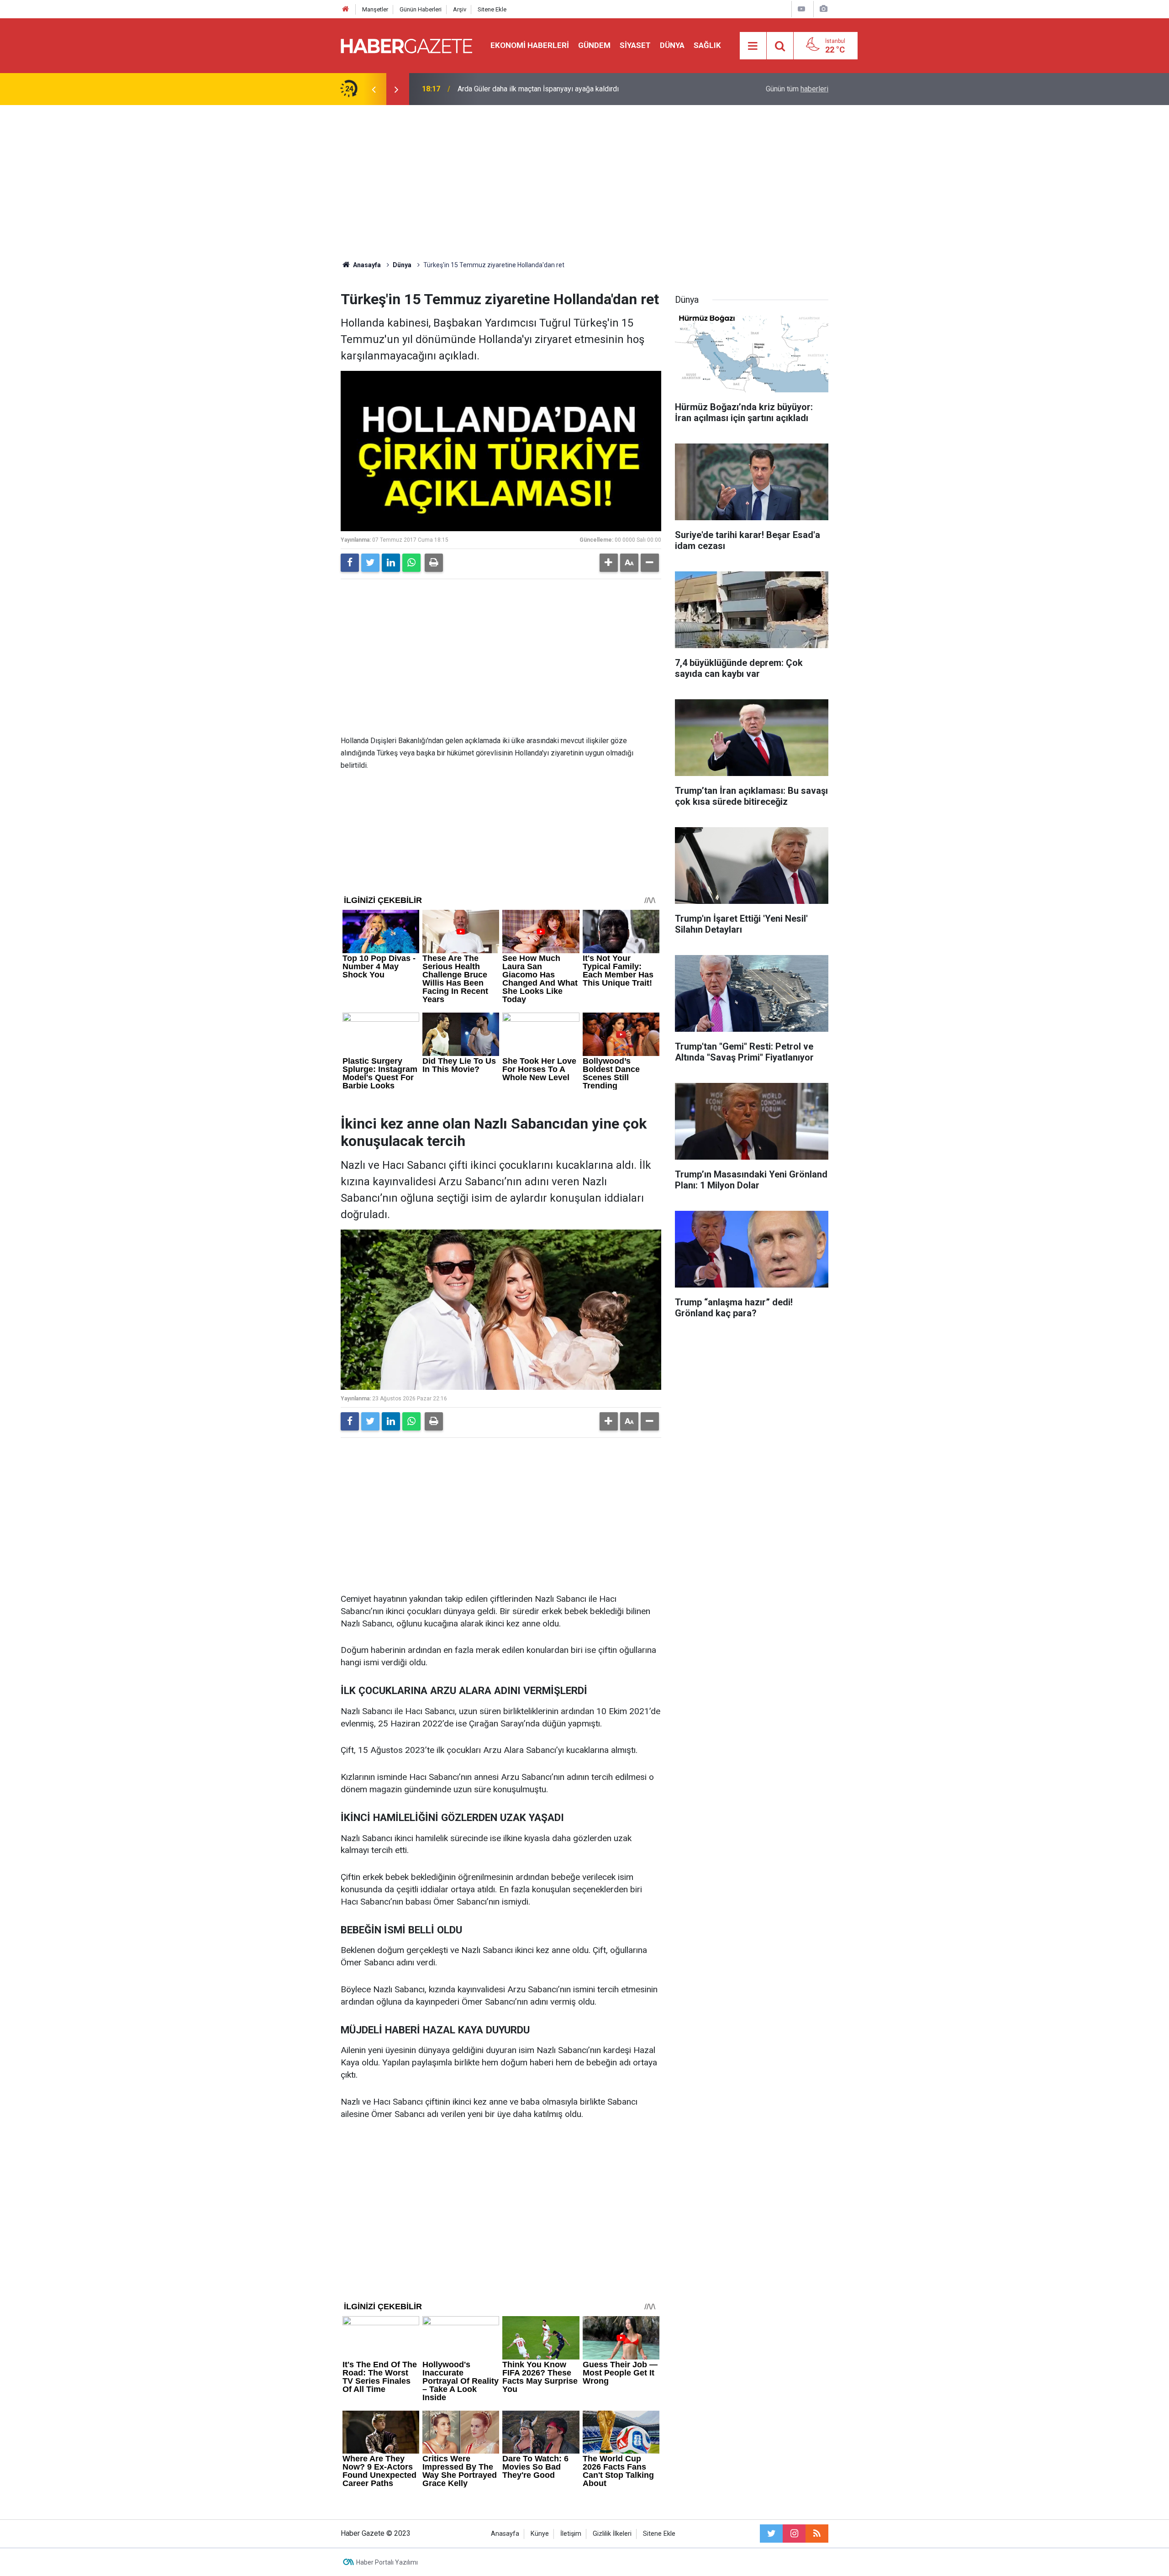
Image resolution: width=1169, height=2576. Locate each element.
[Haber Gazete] (406, 45)
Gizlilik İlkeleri (612, 2534)
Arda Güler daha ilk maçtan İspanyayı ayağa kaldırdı (538, 89)
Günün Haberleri (421, 9)
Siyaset (635, 45)
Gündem (594, 45)
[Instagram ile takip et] (794, 2534)
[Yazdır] (434, 563)
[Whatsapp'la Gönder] (411, 563)
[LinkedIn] (391, 563)
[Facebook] (350, 563)
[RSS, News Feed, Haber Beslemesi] (817, 2534)
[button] (609, 563)
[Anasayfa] (346, 9)
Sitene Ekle (492, 9)
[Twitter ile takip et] (771, 2534)
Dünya (672, 45)
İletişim (571, 2534)
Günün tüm (797, 89)
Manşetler (375, 9)
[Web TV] (801, 9)
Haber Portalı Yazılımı (387, 2562)
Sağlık (707, 45)
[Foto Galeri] (823, 9)
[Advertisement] (584, 183)
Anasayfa (505, 2534)
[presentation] (374, 89)
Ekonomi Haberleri (530, 45)
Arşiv (460, 9)
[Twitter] (370, 563)
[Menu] (753, 46)
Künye (540, 2534)
